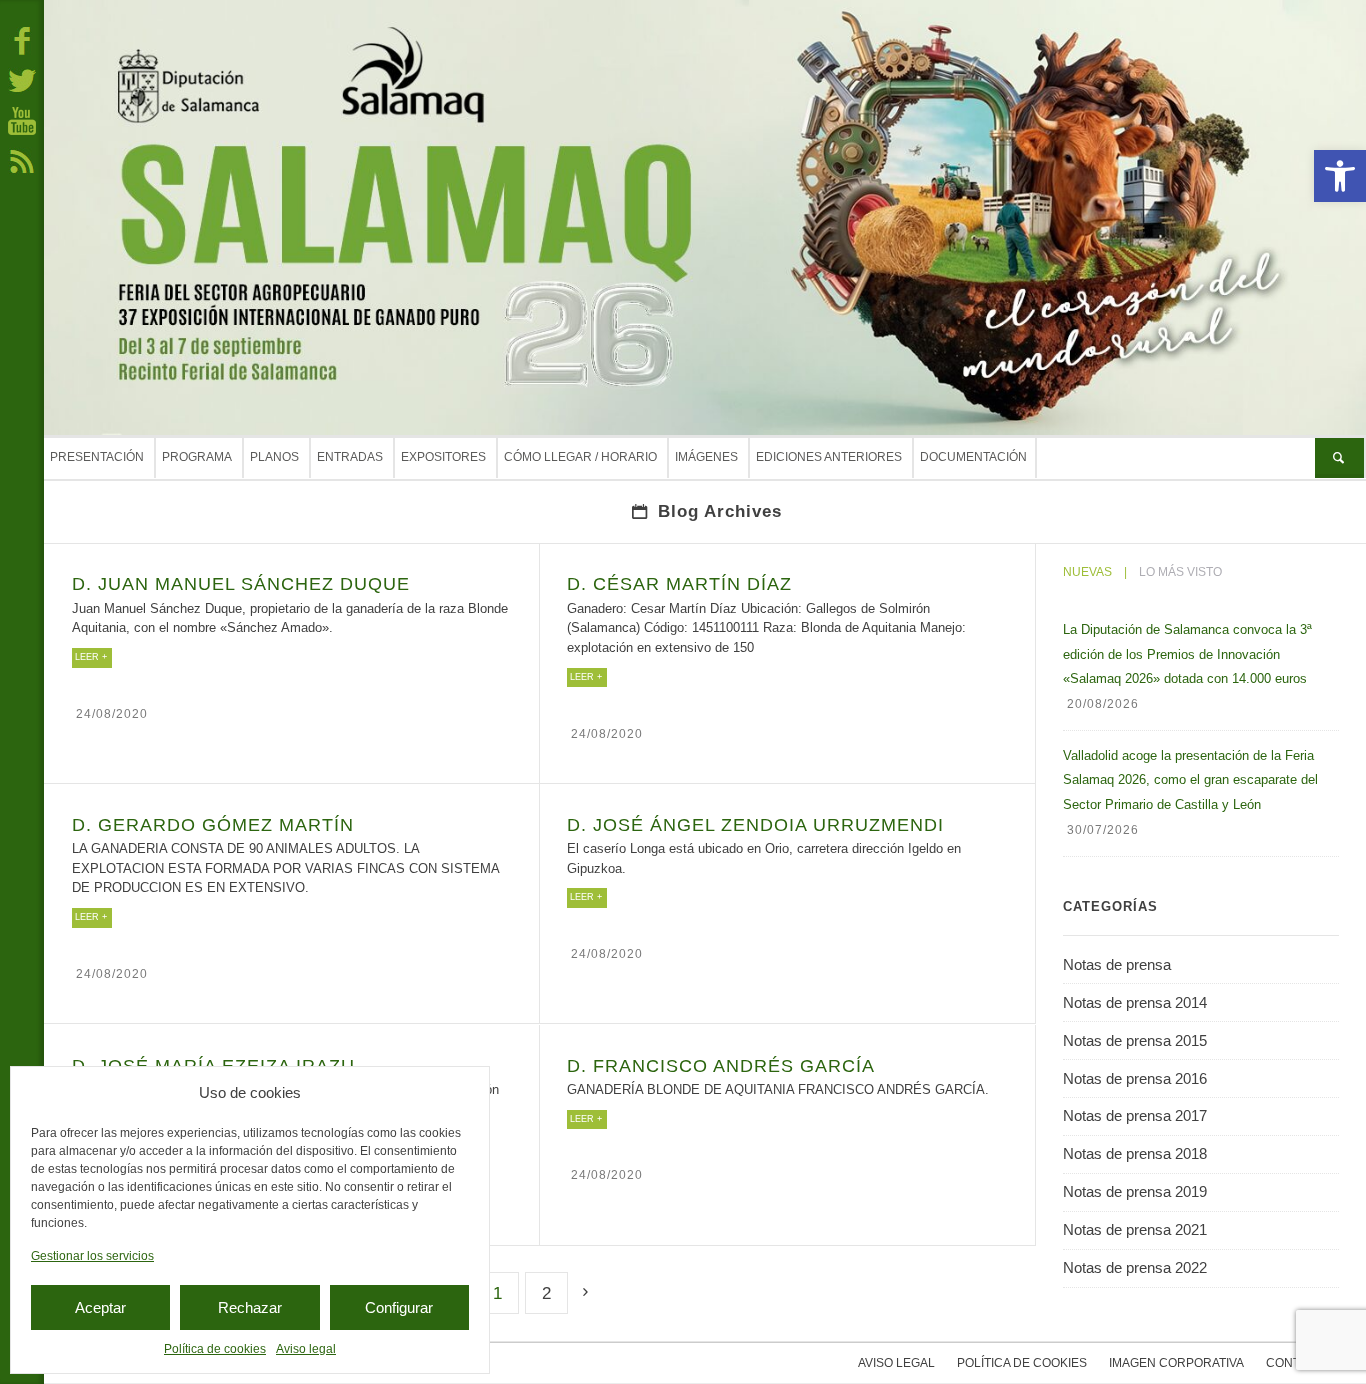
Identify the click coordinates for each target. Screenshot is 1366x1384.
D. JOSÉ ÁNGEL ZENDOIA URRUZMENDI (755, 825)
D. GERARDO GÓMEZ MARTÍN (213, 825)
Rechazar (250, 1307)
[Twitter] (22, 80)
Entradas (350, 458)
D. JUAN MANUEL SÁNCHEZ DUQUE (241, 585)
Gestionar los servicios (92, 1256)
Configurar (399, 1307)
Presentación (97, 458)
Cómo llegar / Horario (580, 458)
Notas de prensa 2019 (1135, 1191)
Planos (274, 458)
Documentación (973, 458)
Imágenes (706, 458)
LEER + (91, 658)
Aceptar (100, 1307)
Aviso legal (306, 1349)
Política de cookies (215, 1349)
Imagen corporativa (1176, 1363)
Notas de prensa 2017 (1135, 1115)
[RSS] (22, 160)
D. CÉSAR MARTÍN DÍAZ (679, 585)
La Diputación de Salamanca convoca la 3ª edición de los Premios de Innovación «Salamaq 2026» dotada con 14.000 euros (1187, 654)
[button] (1340, 176)
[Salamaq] (705, 217)
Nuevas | (1095, 572)
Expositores (443, 458)
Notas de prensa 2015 (1135, 1040)
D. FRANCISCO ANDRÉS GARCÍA (721, 1065)
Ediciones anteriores (829, 458)
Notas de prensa (1117, 964)
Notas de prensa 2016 (1135, 1078)
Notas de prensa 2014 (1135, 1002)
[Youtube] (22, 120)
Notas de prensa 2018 (1135, 1153)
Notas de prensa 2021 (1135, 1229)
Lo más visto (1180, 572)
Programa (197, 458)
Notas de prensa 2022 (1135, 1267)
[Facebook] (22, 40)
